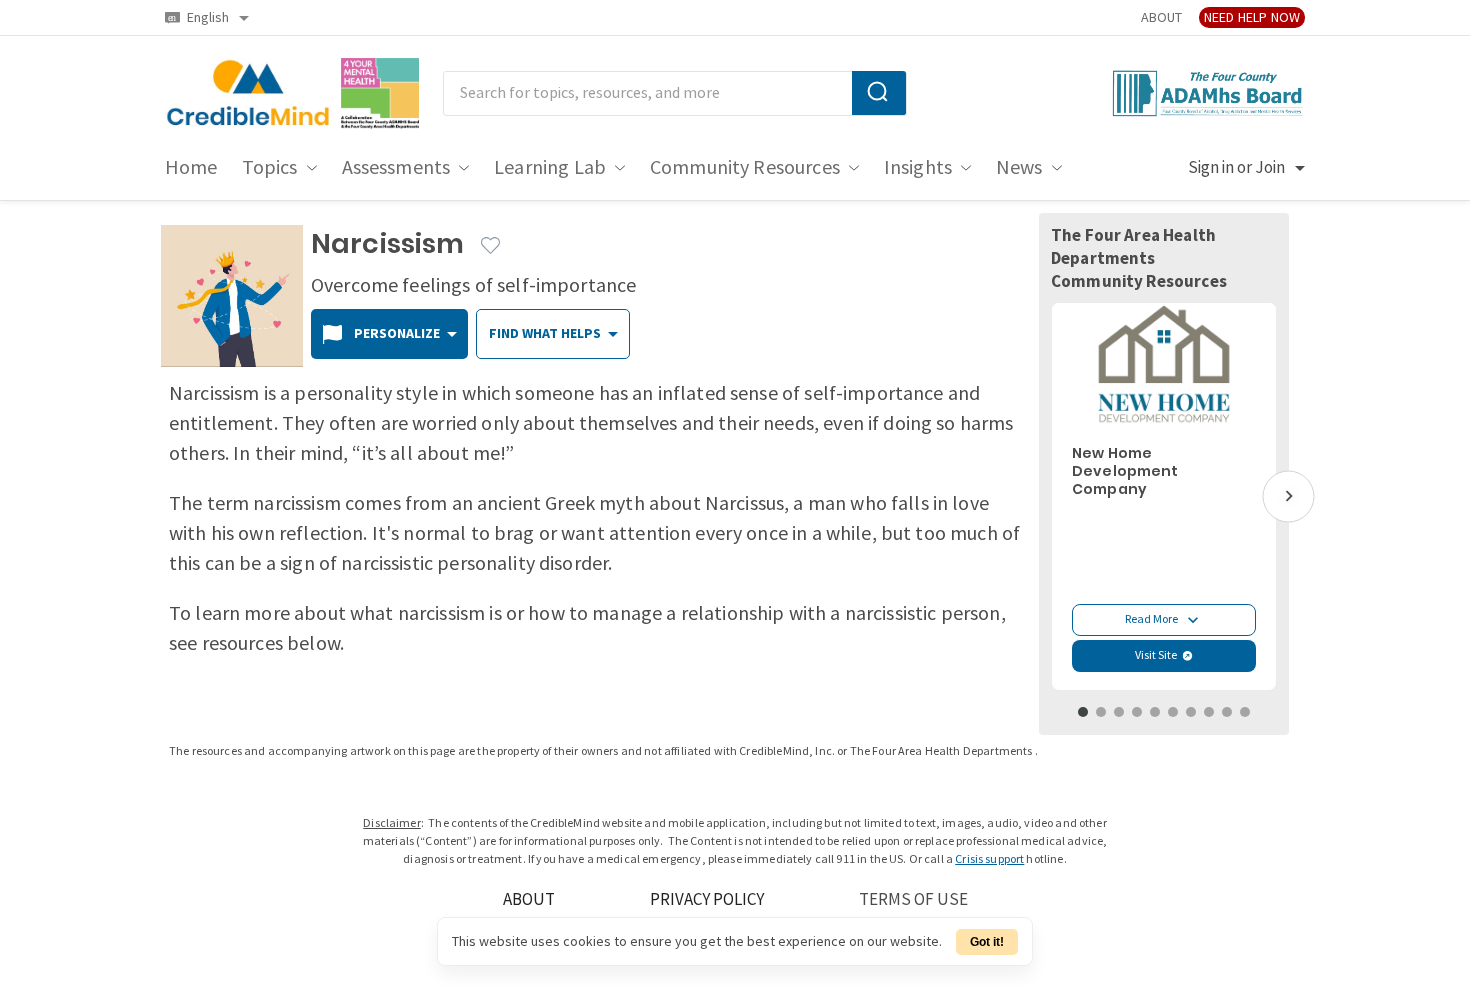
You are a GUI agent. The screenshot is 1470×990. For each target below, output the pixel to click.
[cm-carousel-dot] (1083, 712)
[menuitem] (191, 168)
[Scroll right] (1288, 496)
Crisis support (989, 859)
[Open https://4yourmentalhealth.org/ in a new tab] (380, 94)
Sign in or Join (1236, 168)
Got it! (987, 942)
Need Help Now (1252, 17)
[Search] (879, 93)
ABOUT (1161, 17)
